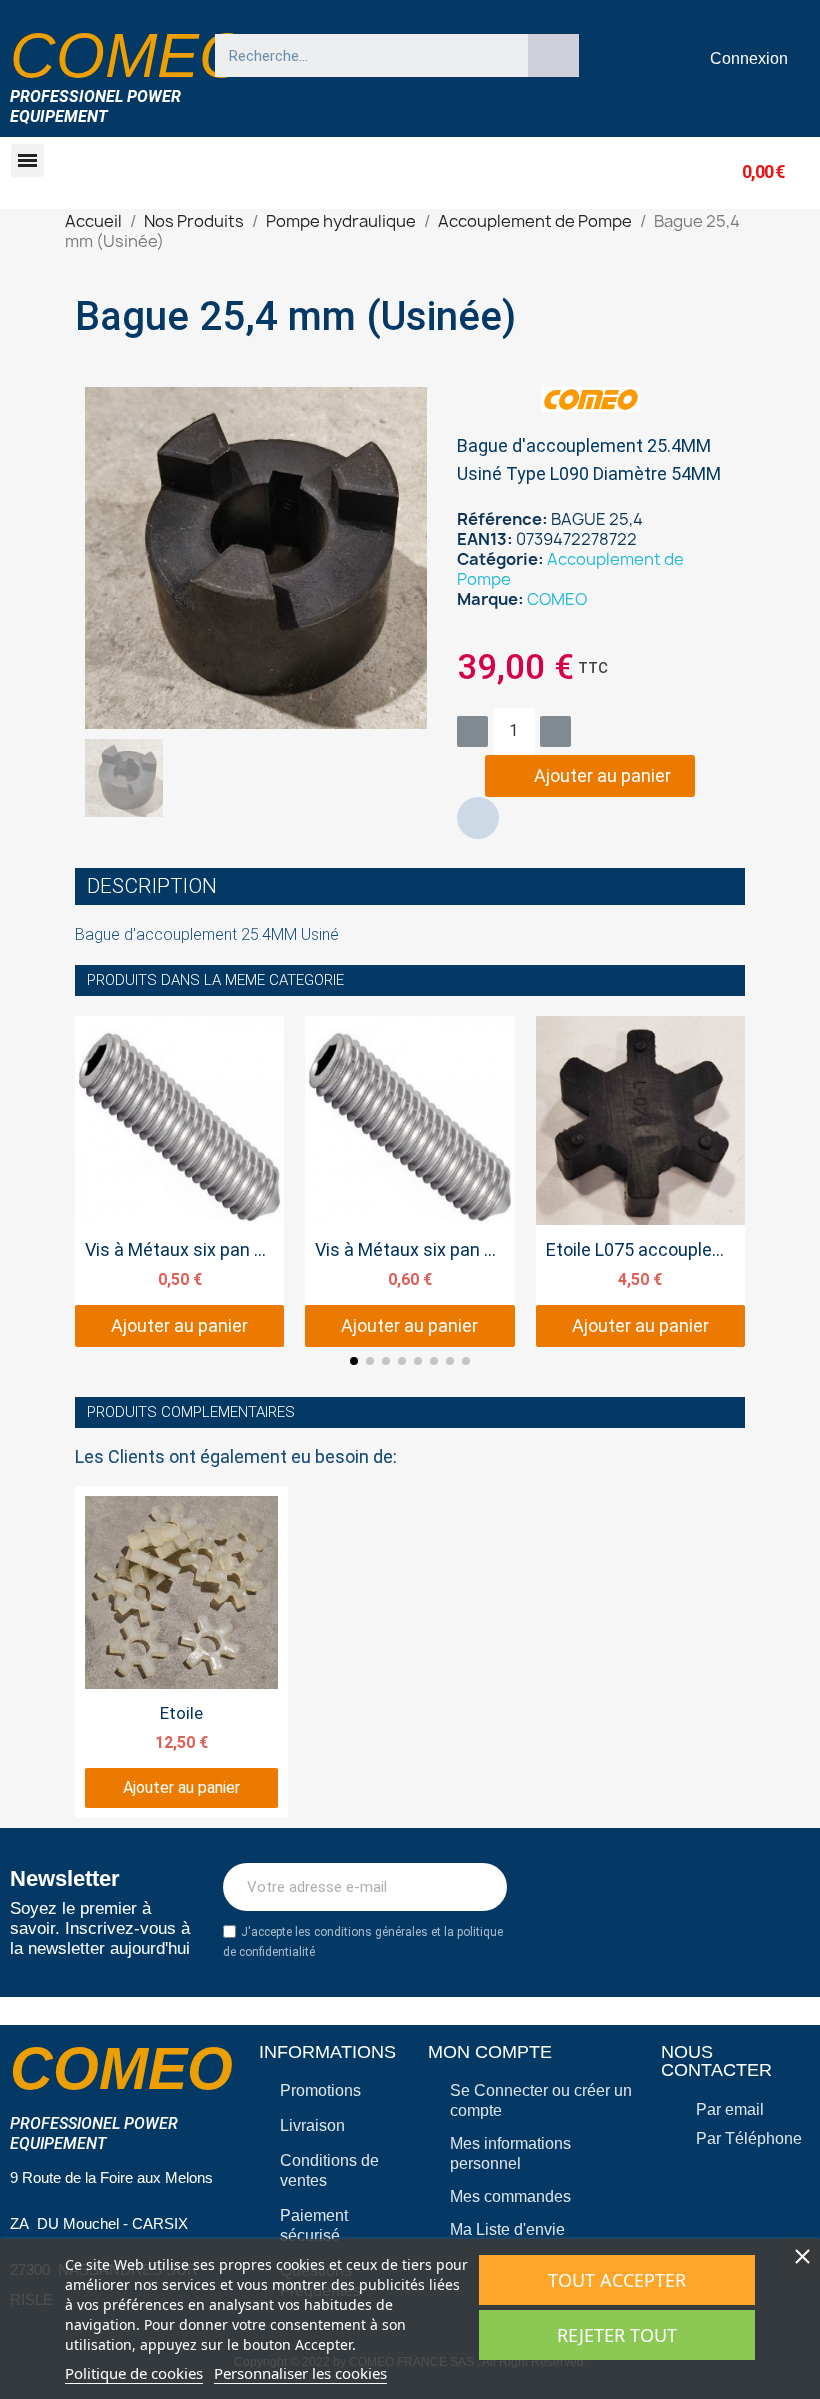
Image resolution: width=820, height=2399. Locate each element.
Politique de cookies (134, 2373)
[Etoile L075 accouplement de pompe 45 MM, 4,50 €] (640, 1181)
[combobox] (362, 55)
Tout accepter (617, 2280)
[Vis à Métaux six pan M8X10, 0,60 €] (409, 1181)
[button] (27, 160)
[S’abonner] (481, 1887)
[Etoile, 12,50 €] (181, 1652)
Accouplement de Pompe (570, 569)
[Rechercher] (554, 55)
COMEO (557, 599)
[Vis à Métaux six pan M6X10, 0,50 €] (179, 1181)
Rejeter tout (617, 2335)
